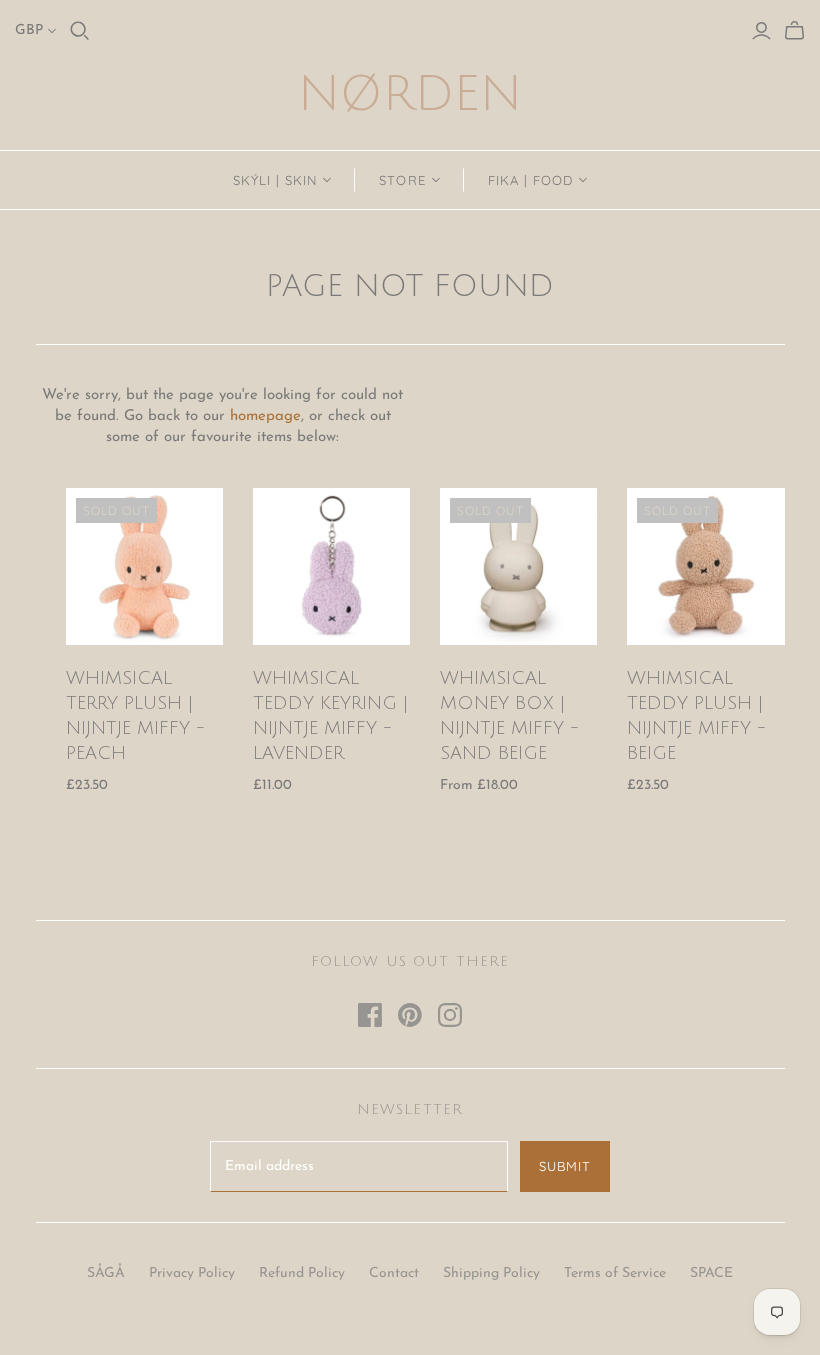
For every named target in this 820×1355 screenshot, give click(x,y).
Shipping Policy (491, 1273)
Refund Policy (302, 1273)
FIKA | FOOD (530, 180)
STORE (402, 180)
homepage (265, 416)
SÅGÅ (106, 1273)
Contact (394, 1273)
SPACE (711, 1273)
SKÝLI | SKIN (275, 180)
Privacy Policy (192, 1273)
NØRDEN (410, 94)
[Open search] (80, 31)
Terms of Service (615, 1273)
